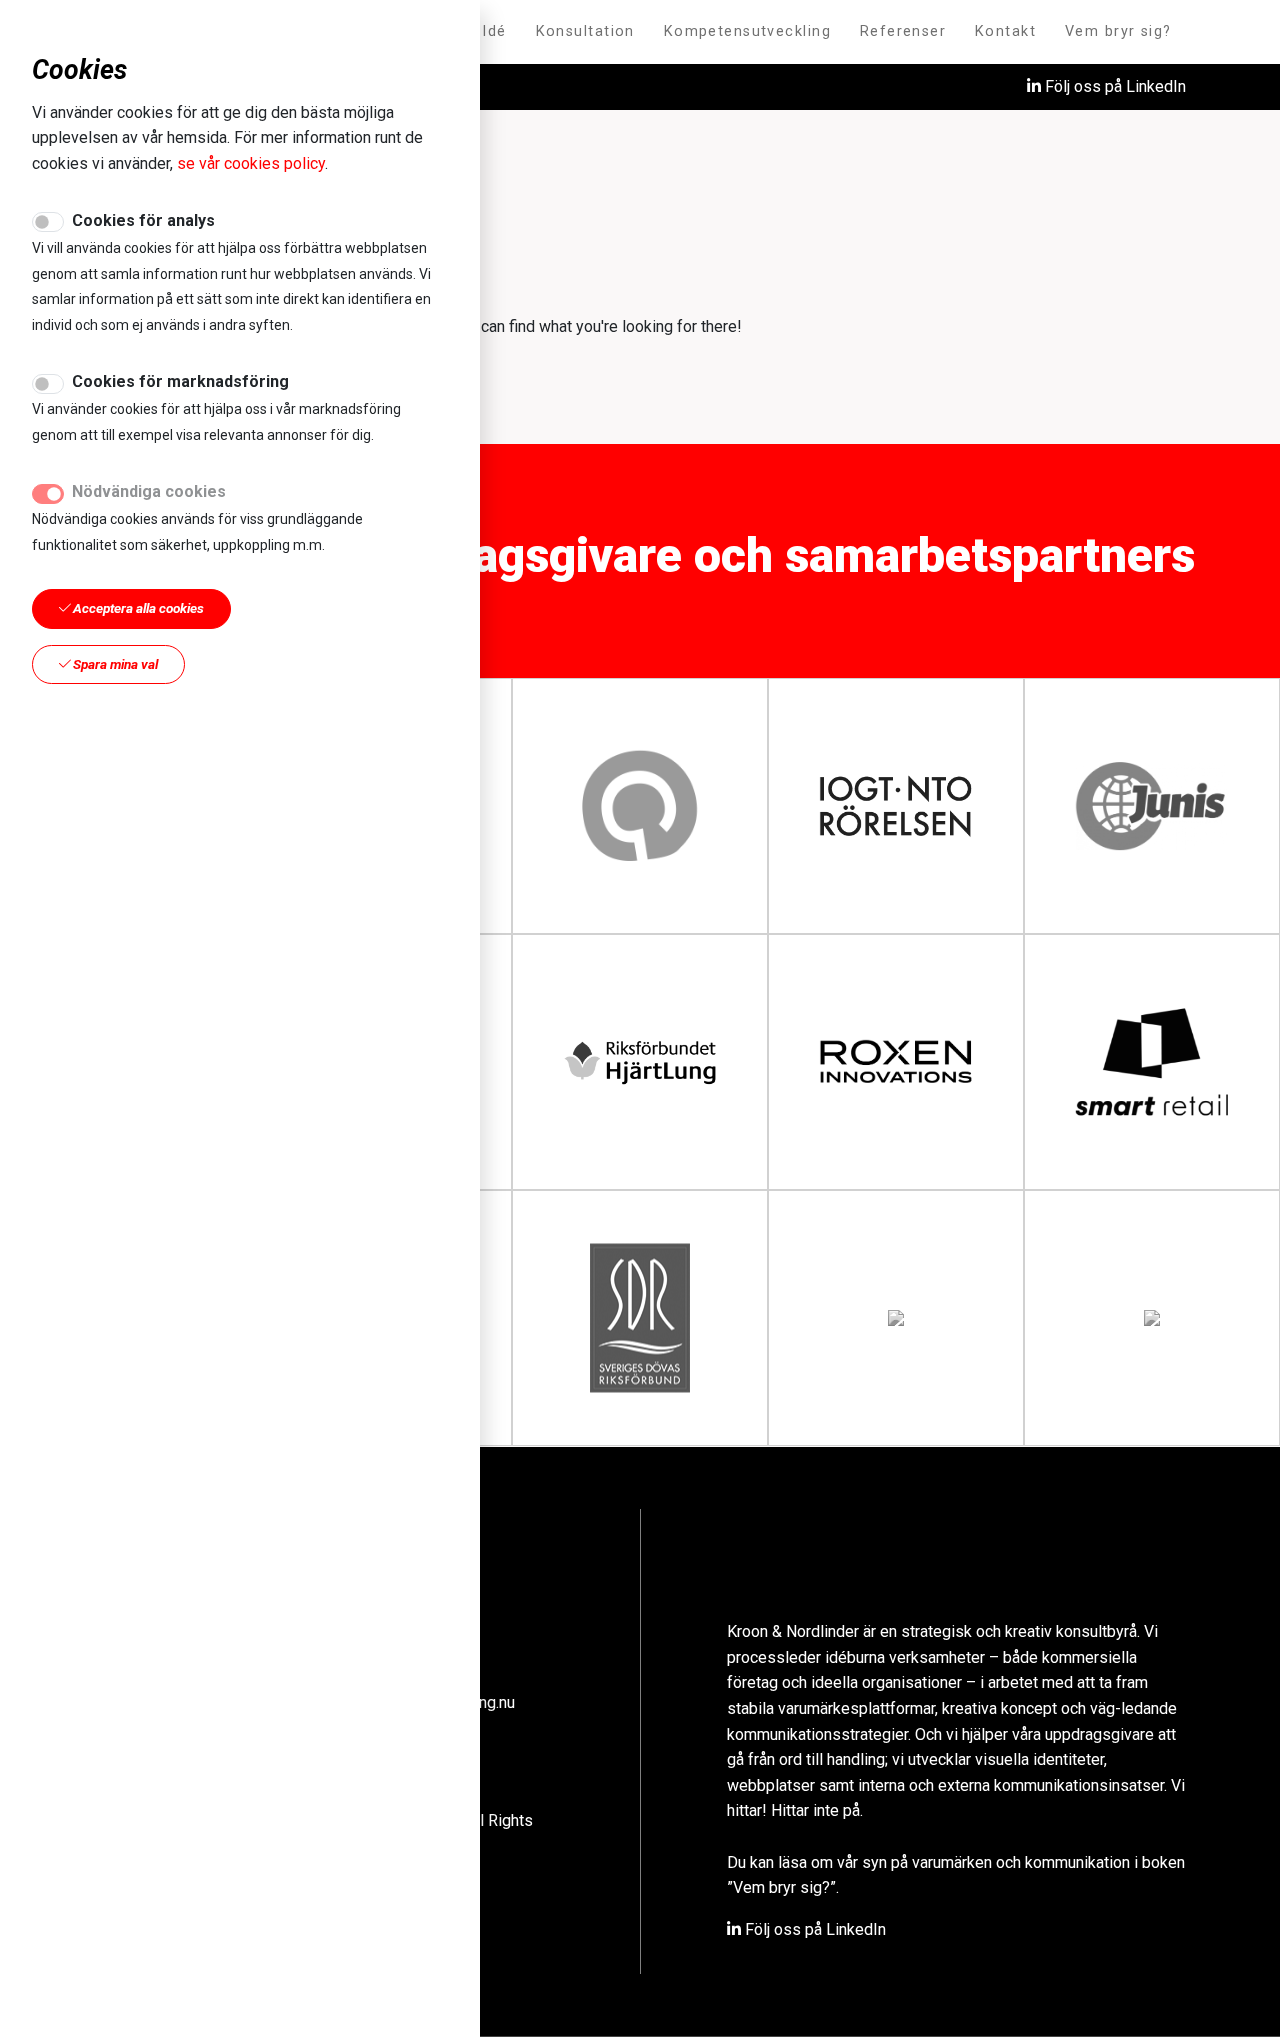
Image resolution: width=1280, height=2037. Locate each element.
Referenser (903, 31)
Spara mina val (114, 664)
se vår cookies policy (251, 163)
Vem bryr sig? (1118, 31)
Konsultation (585, 31)
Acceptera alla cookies (137, 608)
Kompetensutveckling (747, 31)
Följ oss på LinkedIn (1113, 86)
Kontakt (1005, 31)
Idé (494, 31)
